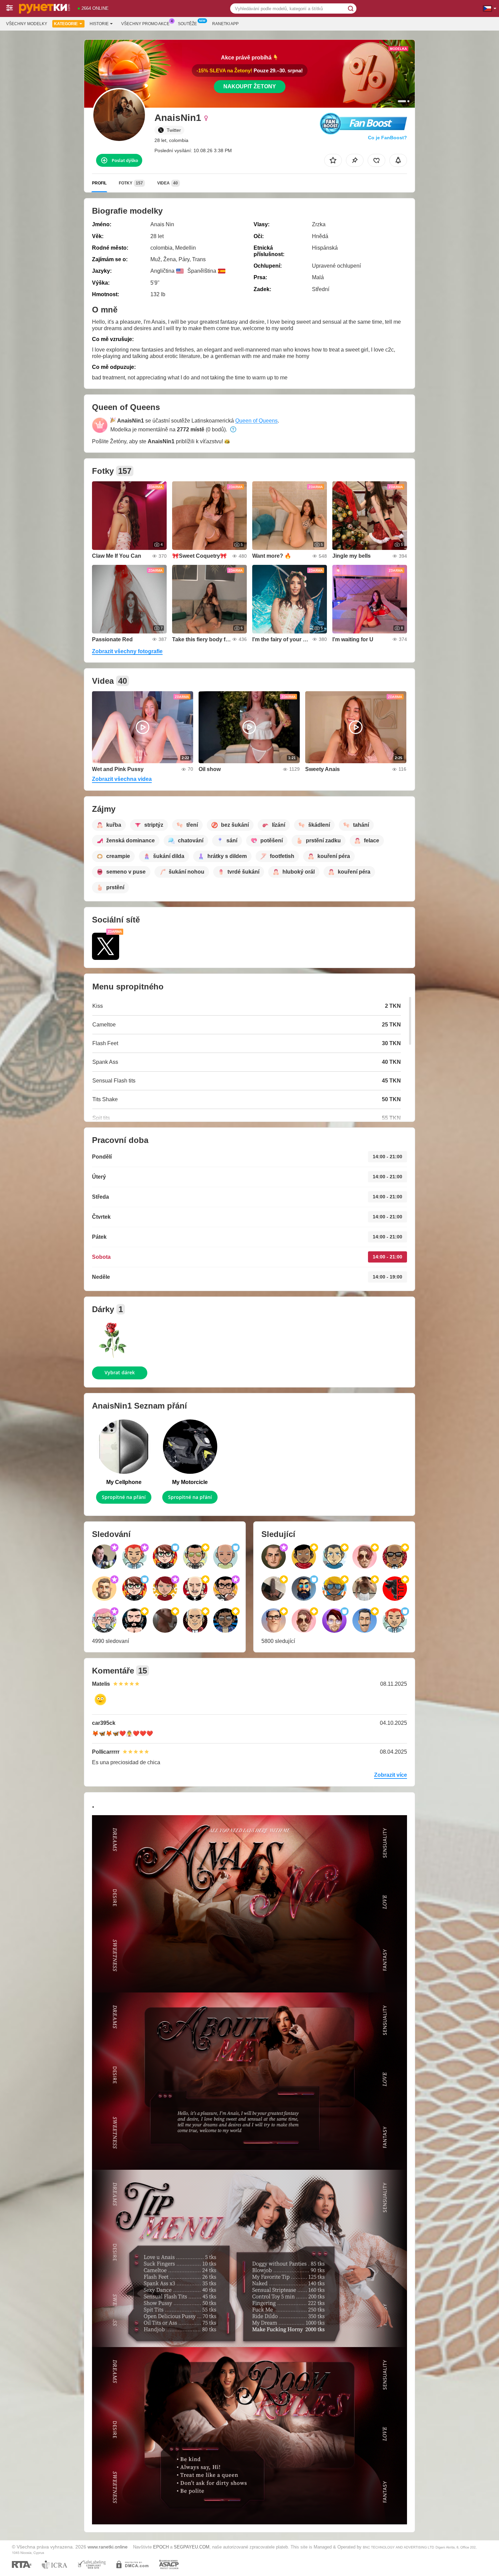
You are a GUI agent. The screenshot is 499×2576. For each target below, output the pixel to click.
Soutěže (187, 24)
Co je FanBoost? (387, 138)
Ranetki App (225, 24)
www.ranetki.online (108, 2547)
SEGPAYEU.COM (192, 2547)
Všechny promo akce (145, 24)
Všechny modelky (27, 24)
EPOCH (161, 2547)
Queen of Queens (256, 421)
